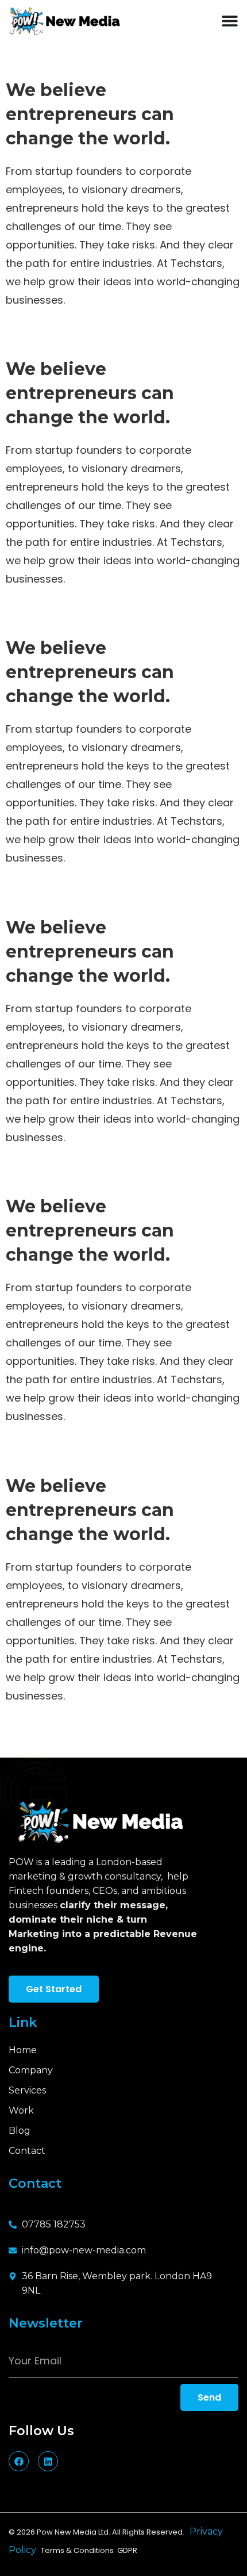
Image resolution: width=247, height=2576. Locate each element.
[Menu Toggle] (230, 21)
